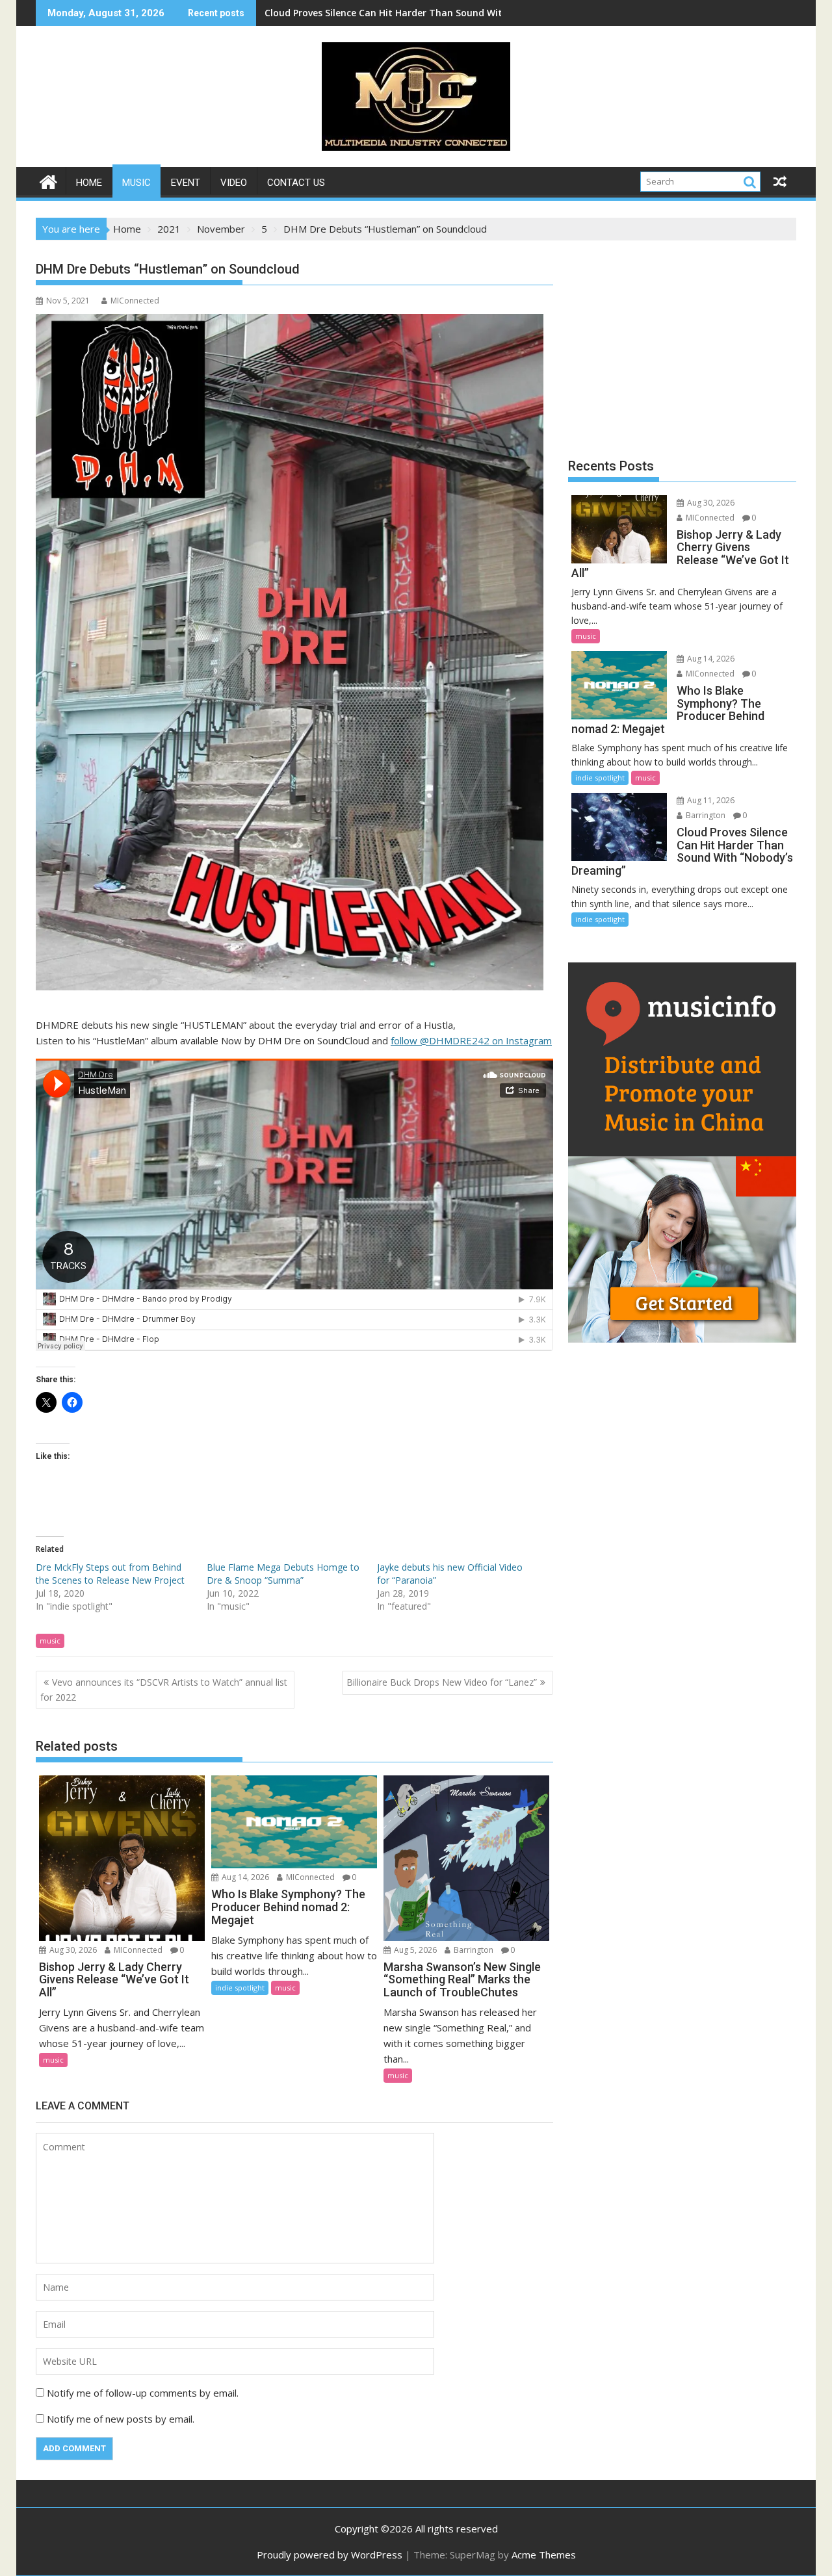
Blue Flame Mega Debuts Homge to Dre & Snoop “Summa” (283, 1574)
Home (89, 183)
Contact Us (296, 183)
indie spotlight (240, 1988)
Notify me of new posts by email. (121, 2419)
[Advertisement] (682, 344)
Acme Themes (544, 2555)
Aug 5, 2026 (414, 1950)
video (234, 183)
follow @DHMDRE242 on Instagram (471, 1040)
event (186, 183)
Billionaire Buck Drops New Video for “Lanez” (442, 1682)
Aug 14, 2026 (244, 1877)
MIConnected (135, 301)
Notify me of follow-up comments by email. (143, 2393)
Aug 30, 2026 (72, 1950)
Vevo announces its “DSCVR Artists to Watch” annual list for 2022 (164, 1689)
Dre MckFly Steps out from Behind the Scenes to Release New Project (110, 1574)
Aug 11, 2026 (710, 800)
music (136, 183)
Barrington (473, 1950)
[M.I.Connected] (48, 180)
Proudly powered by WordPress (330, 2555)
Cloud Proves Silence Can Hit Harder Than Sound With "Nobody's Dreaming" (436, 13)
